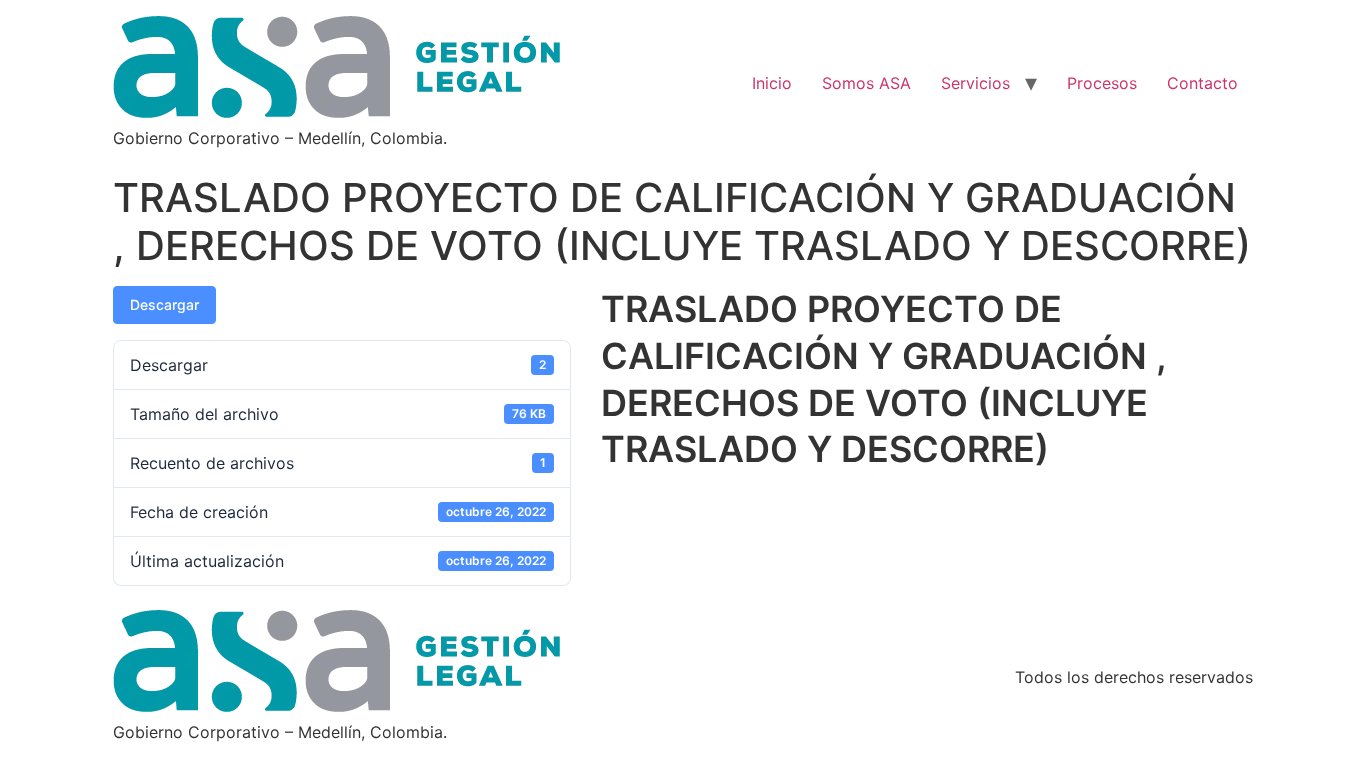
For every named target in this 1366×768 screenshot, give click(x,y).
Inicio (772, 83)
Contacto (1202, 83)
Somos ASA (866, 83)
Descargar (164, 304)
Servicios (975, 83)
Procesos (1102, 83)
